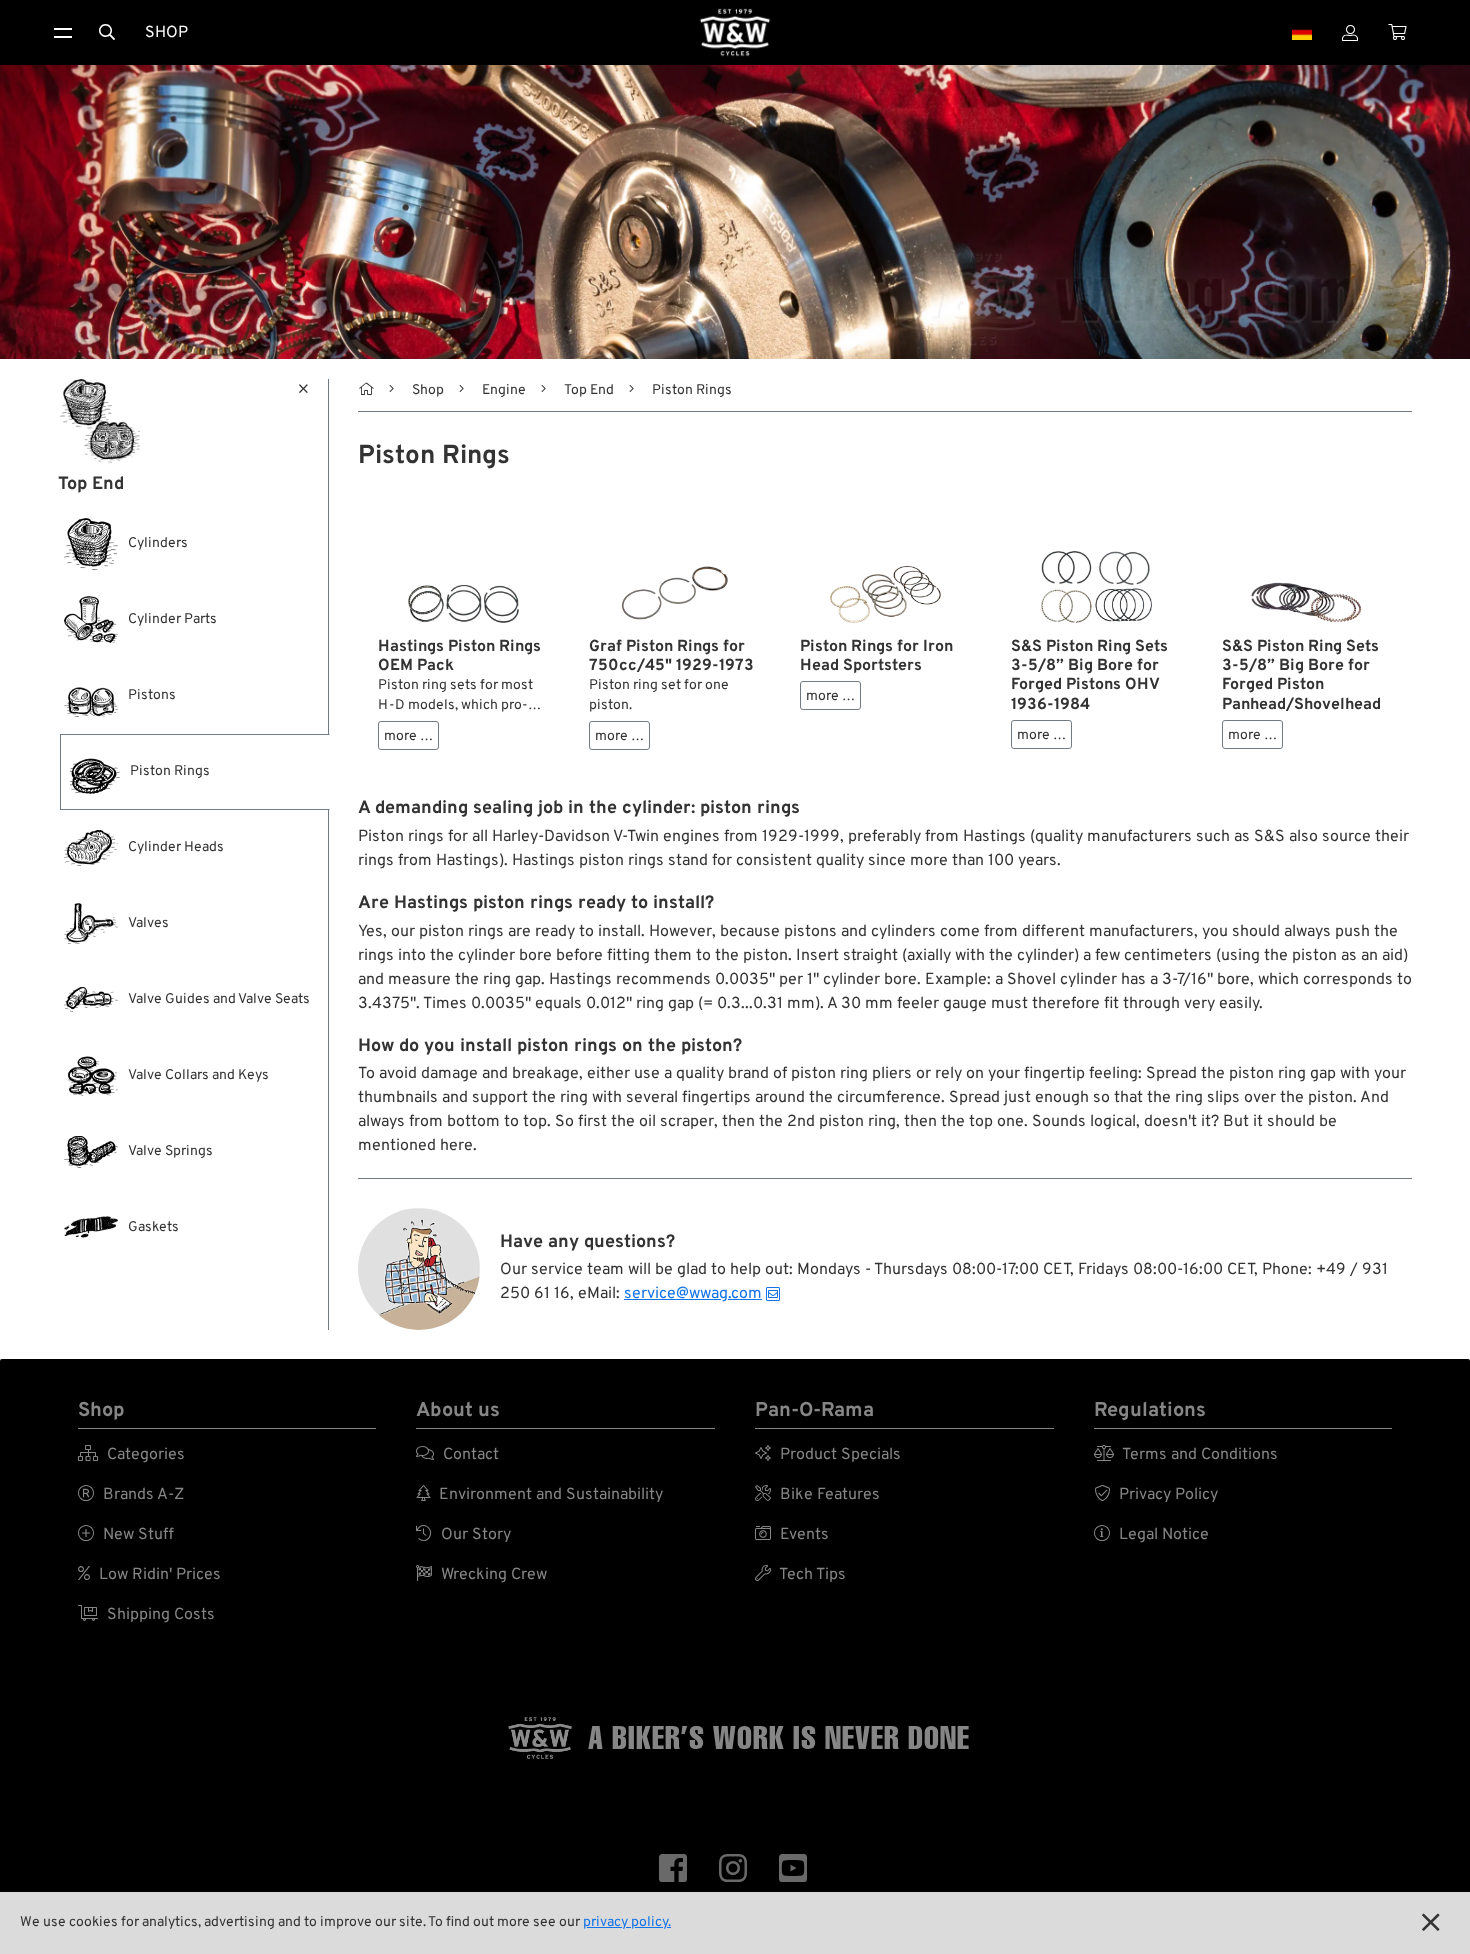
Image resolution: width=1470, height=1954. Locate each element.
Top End (589, 390)
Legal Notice (1151, 1535)
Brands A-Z (131, 1495)
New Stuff (126, 1535)
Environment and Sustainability (539, 1495)
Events (792, 1535)
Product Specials (828, 1455)
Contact (457, 1455)
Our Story (463, 1535)
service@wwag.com (693, 1294)
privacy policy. (627, 1922)
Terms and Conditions (1186, 1455)
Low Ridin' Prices (149, 1575)
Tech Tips (800, 1575)
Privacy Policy (1156, 1495)
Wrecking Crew (481, 1575)
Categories (131, 1455)
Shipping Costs (146, 1615)
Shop (166, 33)
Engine (504, 390)
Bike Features (817, 1495)
